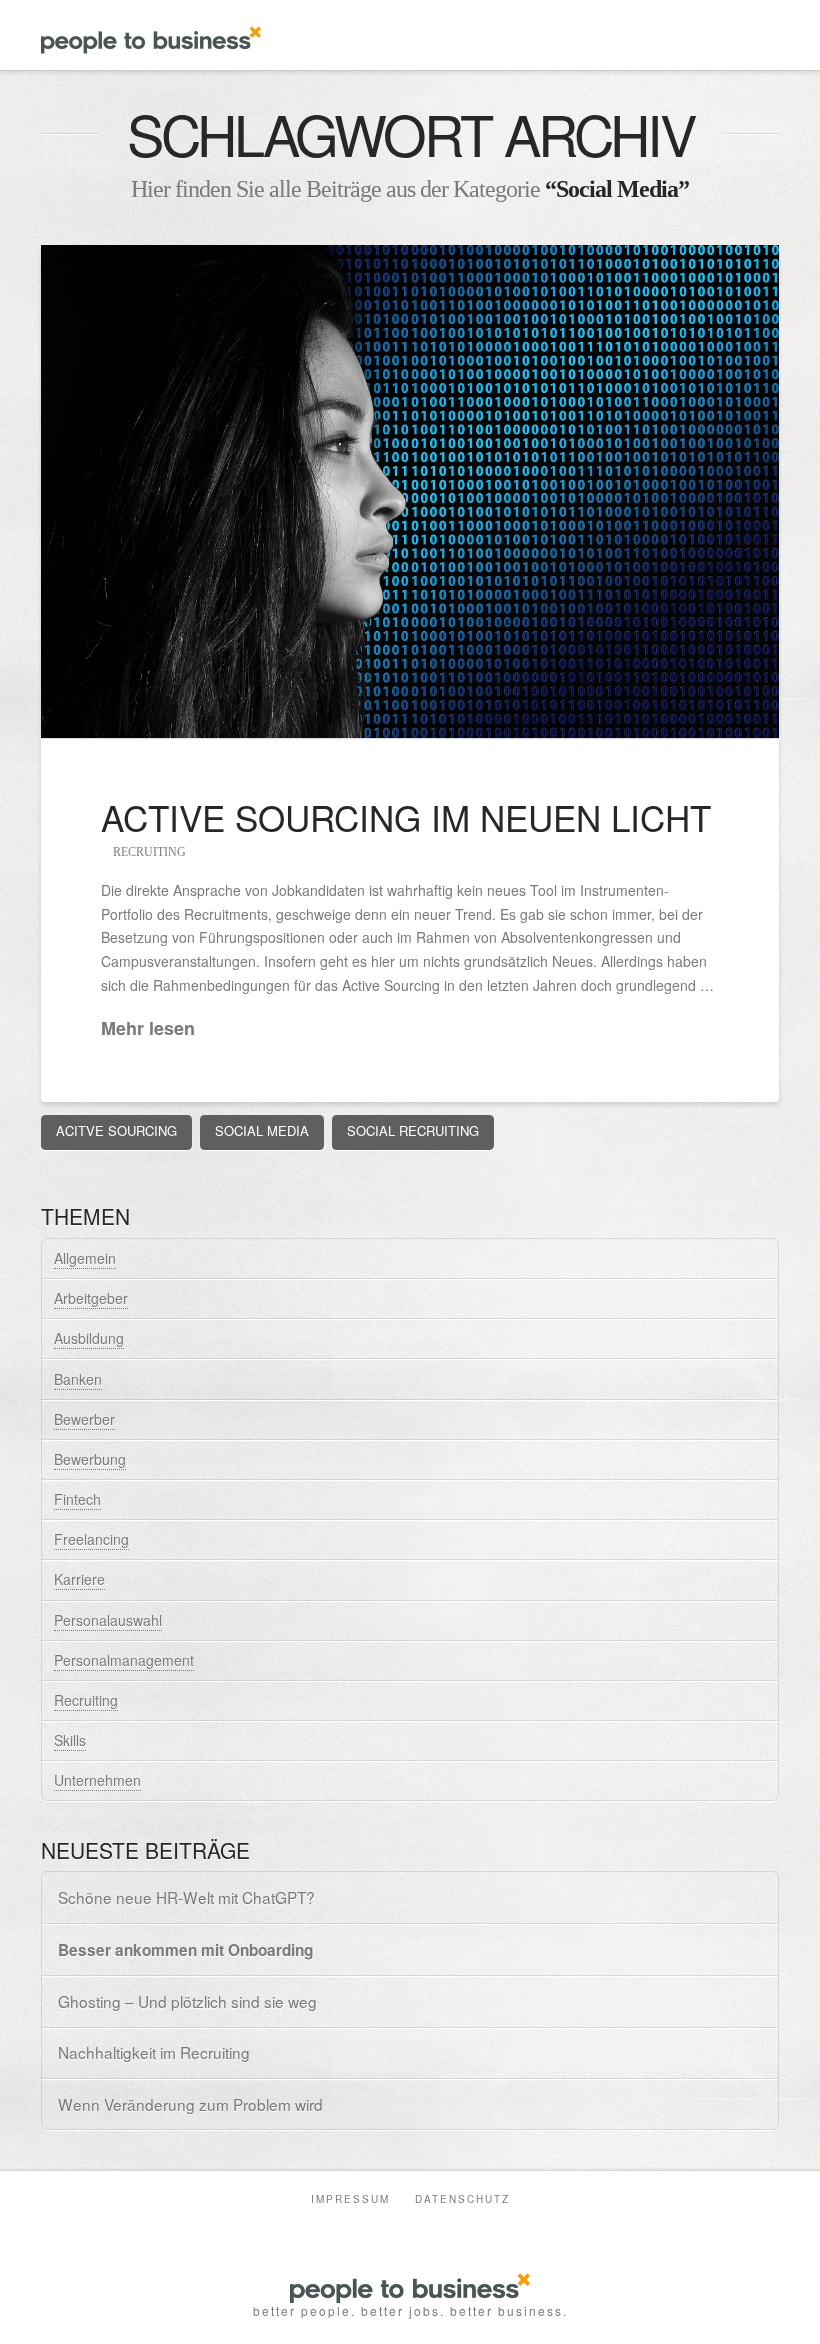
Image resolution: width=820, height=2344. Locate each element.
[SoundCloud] (427, 2228)
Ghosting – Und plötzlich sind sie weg (187, 2001)
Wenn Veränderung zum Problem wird (190, 2104)
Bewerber (84, 1419)
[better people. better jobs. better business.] (151, 31)
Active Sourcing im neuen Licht (406, 817)
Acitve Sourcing (116, 1130)
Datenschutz (462, 2199)
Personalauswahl (108, 1620)
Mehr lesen (148, 1028)
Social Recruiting (413, 1130)
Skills (70, 1740)
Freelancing (91, 1539)
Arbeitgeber (91, 1298)
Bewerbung (90, 1459)
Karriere (79, 1579)
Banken (78, 1379)
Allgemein (85, 1258)
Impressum (350, 2199)
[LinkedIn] (358, 2228)
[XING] (393, 2228)
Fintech (77, 1499)
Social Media (262, 1130)
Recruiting (148, 852)
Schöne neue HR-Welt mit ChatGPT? (186, 1897)
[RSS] (462, 2228)
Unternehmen (97, 1780)
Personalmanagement (124, 1660)
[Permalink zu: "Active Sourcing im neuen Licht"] (410, 491)
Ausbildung (89, 1338)
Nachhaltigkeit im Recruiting (154, 2052)
